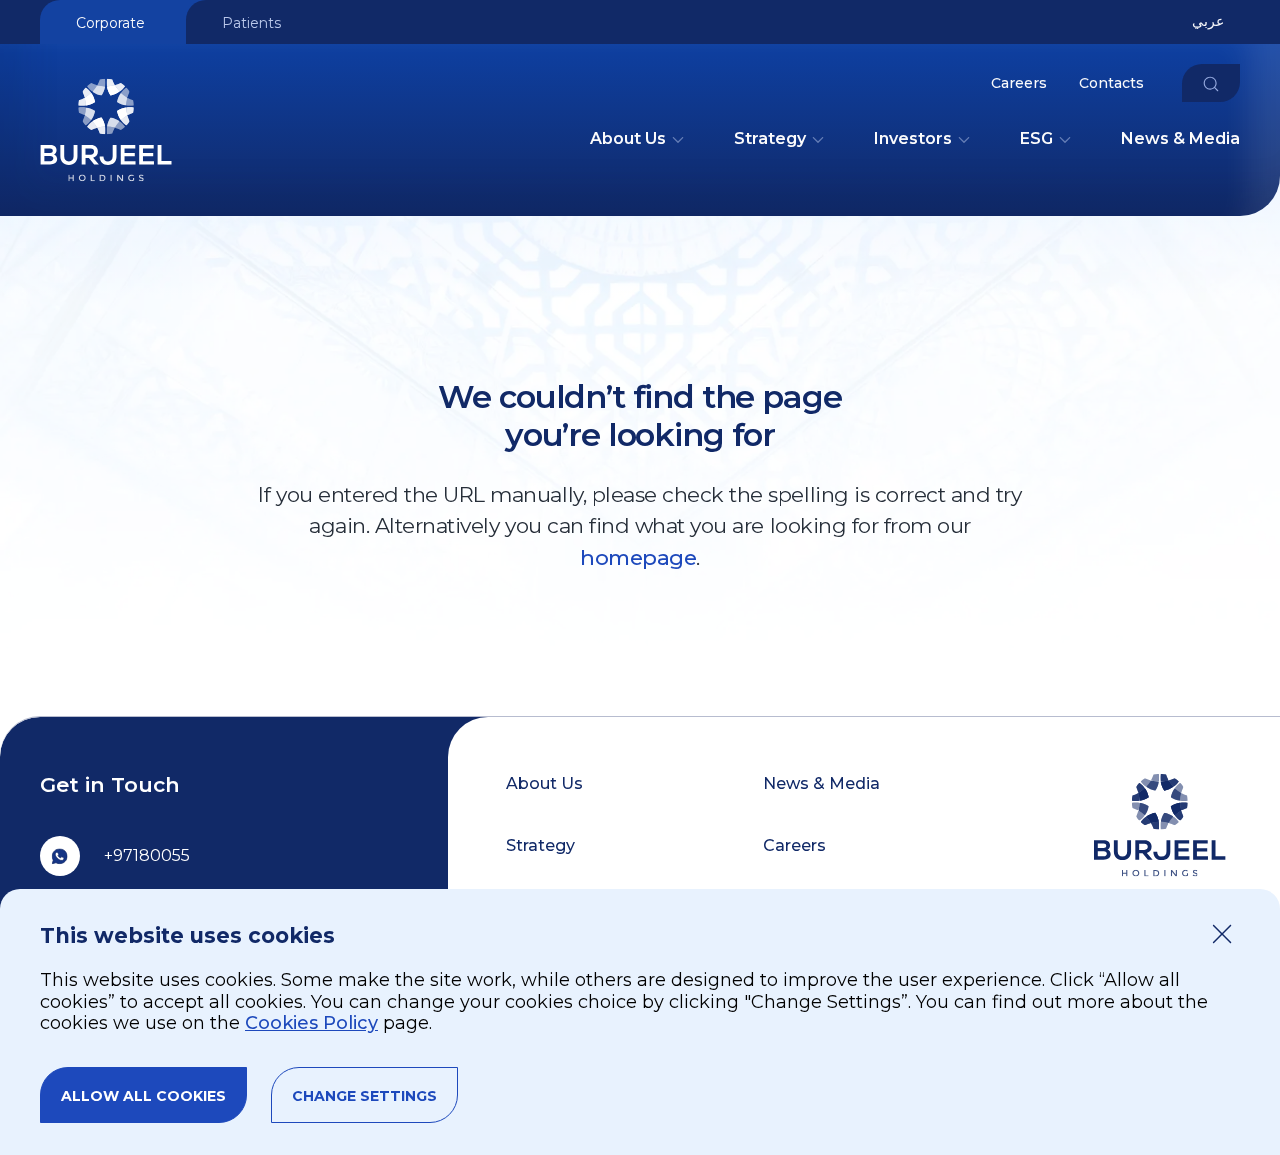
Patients (251, 23)
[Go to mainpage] (106, 190)
